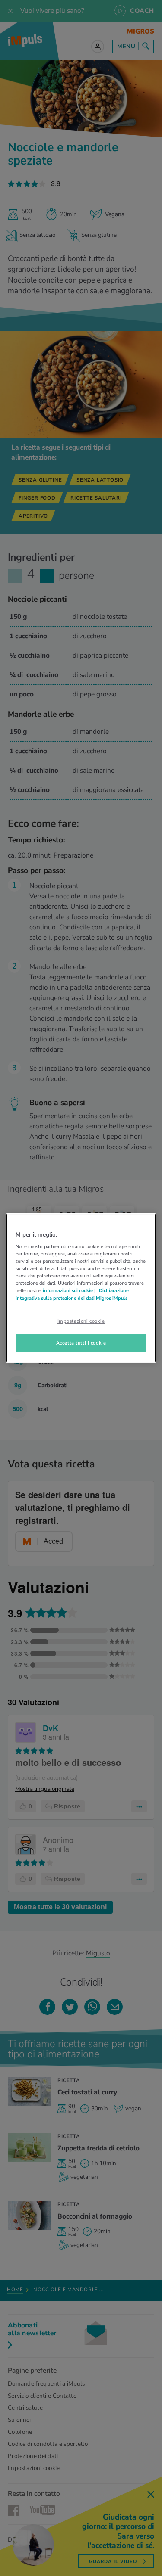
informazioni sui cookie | (70, 1291)
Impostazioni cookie (81, 1321)
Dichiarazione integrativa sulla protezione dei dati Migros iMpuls (72, 1294)
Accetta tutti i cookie (81, 1343)
